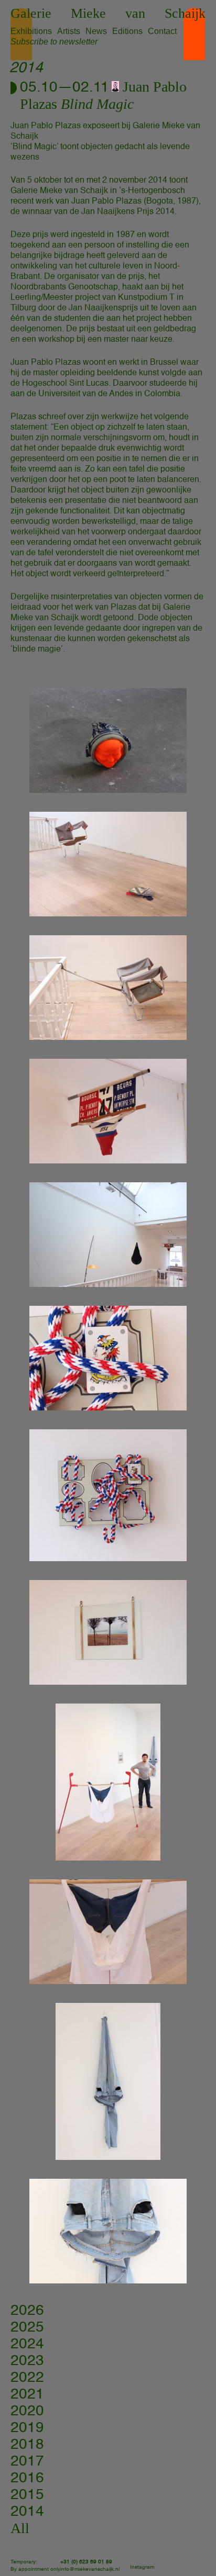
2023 (27, 2361)
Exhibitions (31, 31)
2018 (27, 2445)
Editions (127, 31)
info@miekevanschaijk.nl (90, 2569)
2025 (27, 2327)
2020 (27, 2411)
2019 (27, 2428)
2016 (27, 2478)
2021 (27, 2394)
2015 (27, 2495)
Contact (162, 31)
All (20, 2528)
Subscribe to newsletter (54, 42)
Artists (69, 31)
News (96, 31)
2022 (27, 2378)
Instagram (142, 2567)
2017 (27, 2461)
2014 (27, 2512)
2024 (27, 2344)
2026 (27, 2311)
